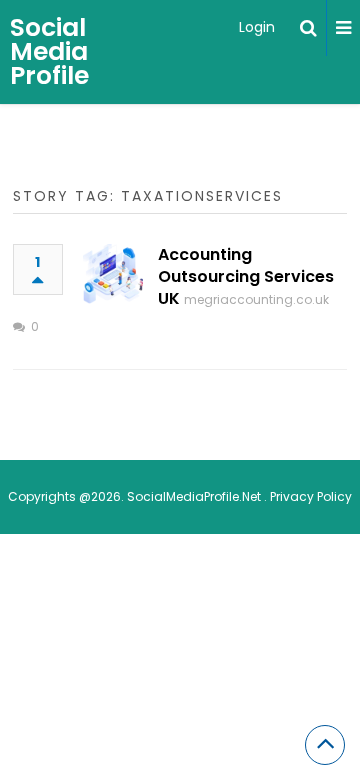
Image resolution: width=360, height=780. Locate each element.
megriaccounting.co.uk (256, 299)
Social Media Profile (49, 51)
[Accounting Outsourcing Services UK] (113, 274)
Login (257, 27)
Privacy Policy (311, 496)
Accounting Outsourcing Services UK (246, 276)
